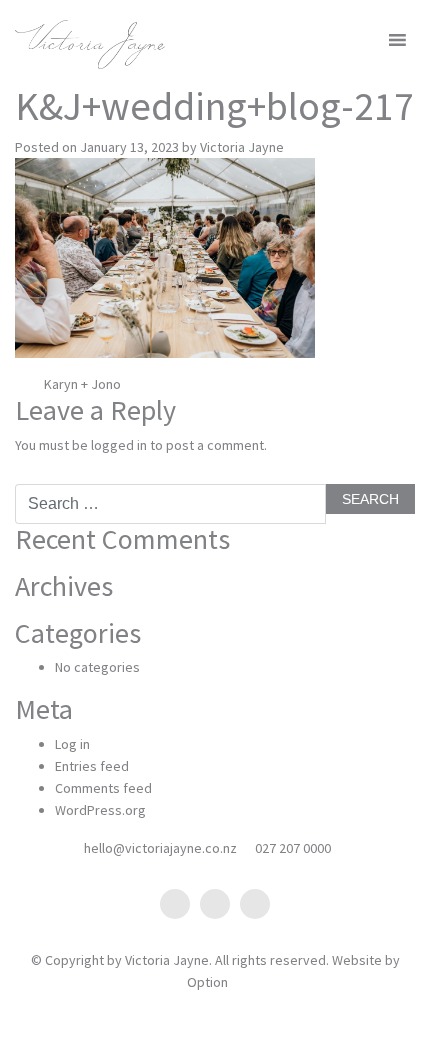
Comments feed (103, 788)
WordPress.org (100, 810)
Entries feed (92, 766)
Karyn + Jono (81, 384)
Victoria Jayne (242, 147)
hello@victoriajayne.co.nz (160, 848)
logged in (119, 445)
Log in (72, 744)
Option (207, 982)
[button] (363, 40)
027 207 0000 (293, 848)
